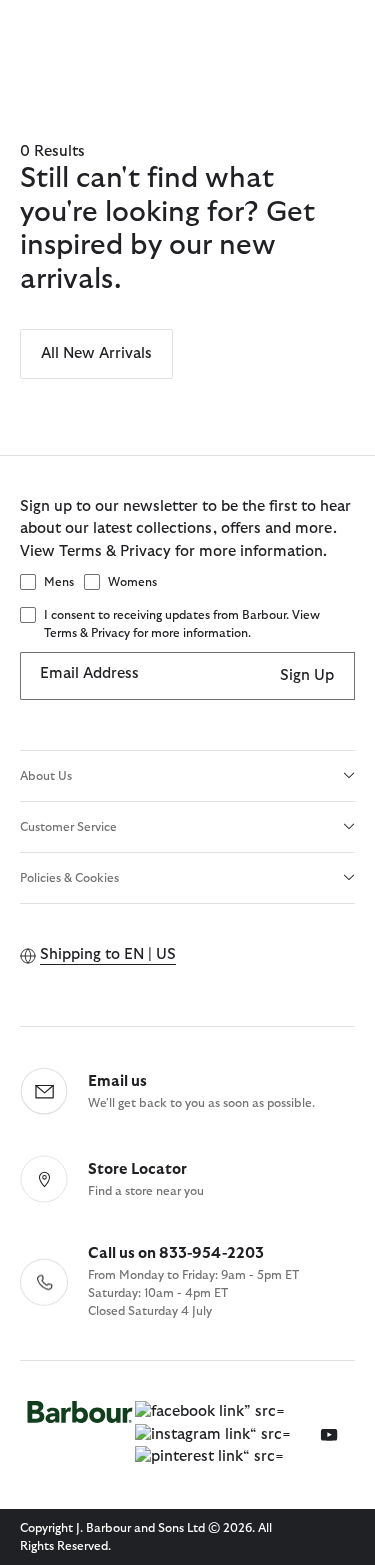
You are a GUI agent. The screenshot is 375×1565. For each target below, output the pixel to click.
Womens (132, 582)
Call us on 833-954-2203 (176, 1253)
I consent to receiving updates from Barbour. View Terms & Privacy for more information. (182, 624)
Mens (59, 582)
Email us (117, 1081)
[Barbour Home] (80, 1435)
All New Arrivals (96, 353)
